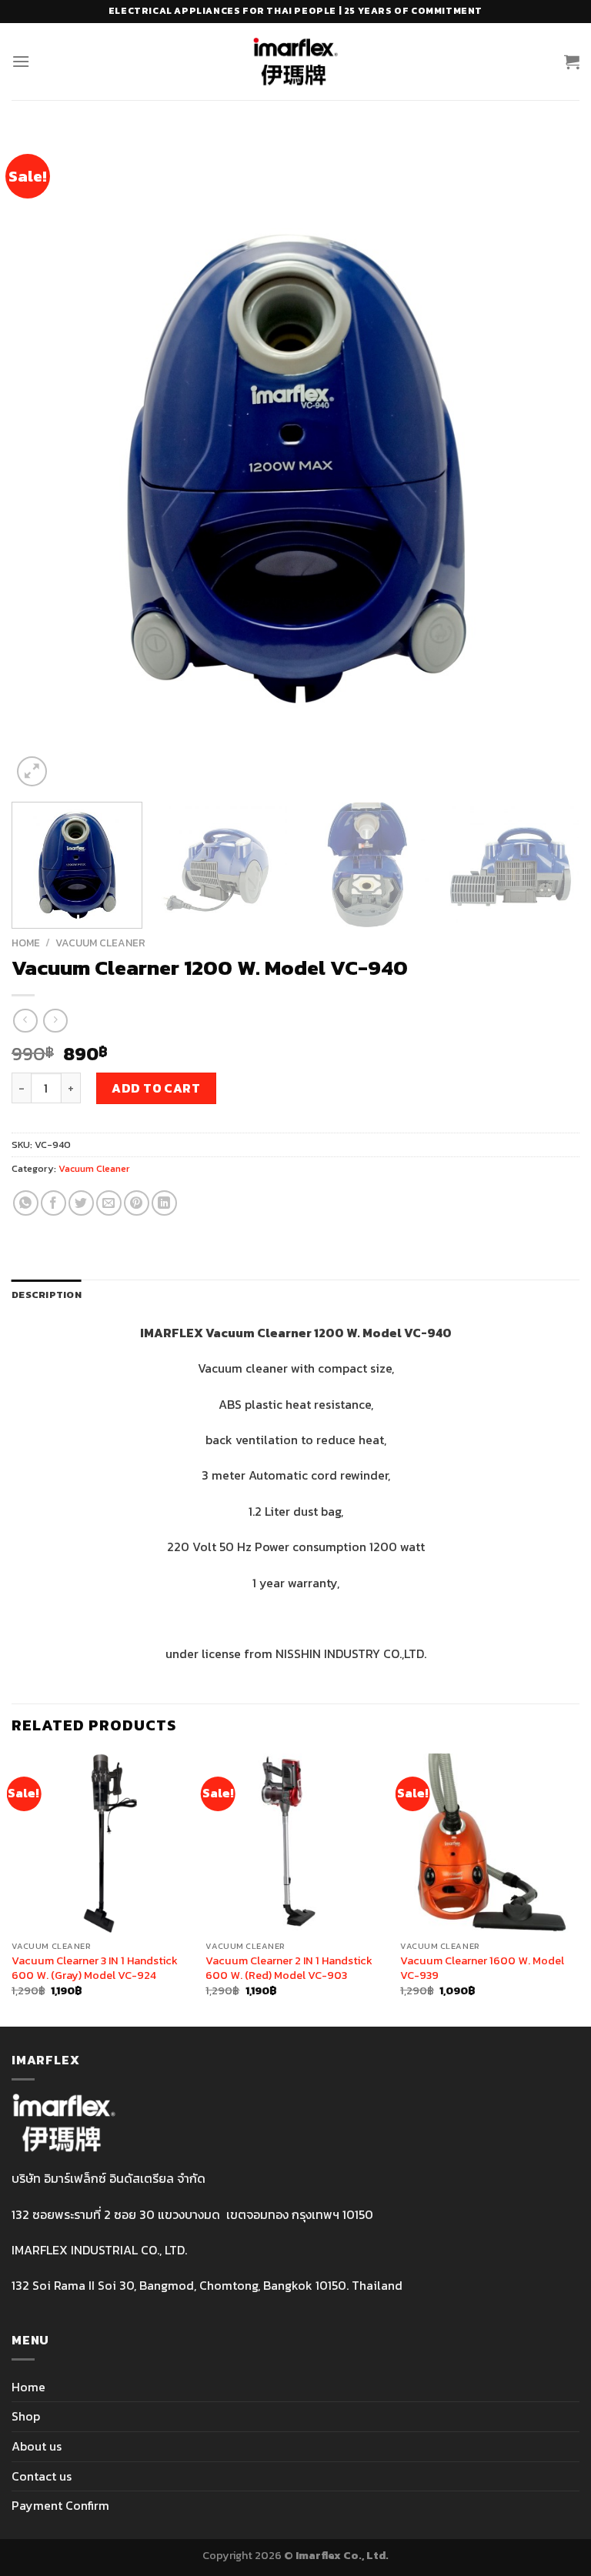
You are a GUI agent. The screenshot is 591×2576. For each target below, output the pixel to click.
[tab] (47, 1295)
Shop (26, 2416)
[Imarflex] (296, 62)
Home (26, 943)
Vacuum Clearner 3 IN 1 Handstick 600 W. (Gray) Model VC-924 (95, 1968)
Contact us (42, 2476)
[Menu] (21, 61)
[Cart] (572, 62)
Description (47, 1295)
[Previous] (42, 460)
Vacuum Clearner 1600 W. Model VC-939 (482, 1968)
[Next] (549, 460)
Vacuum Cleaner (100, 943)
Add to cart (156, 1088)
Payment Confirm (60, 2505)
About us (37, 2446)
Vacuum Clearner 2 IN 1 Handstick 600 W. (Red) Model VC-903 (289, 1968)
